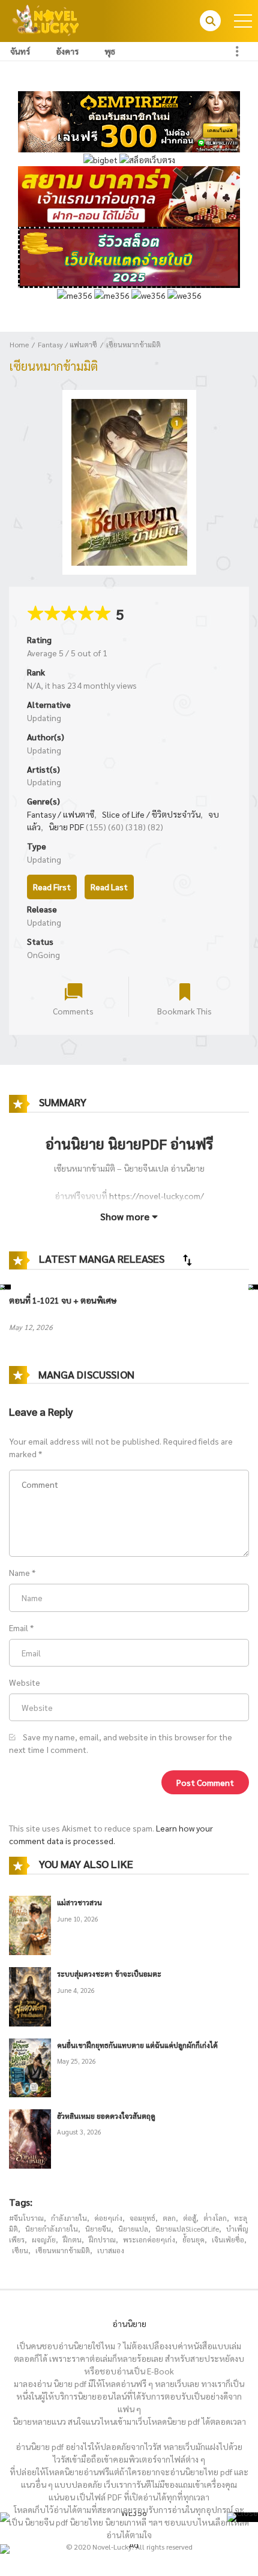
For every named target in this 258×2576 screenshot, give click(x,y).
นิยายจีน (98, 2229)
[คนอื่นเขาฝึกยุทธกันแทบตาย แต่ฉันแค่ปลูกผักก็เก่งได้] (30, 2066)
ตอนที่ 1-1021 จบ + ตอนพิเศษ (63, 1300)
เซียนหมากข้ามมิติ (133, 344)
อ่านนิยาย (129, 2323)
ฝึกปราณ (102, 2239)
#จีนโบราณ (26, 2218)
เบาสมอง (111, 2250)
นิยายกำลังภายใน (52, 2229)
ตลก (169, 2218)
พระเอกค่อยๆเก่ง (149, 2239)
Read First (52, 887)
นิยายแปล (133, 2229)
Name (19, 1572)
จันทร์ (20, 51)
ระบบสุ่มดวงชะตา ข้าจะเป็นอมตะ (109, 1974)
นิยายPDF (137, 1143)
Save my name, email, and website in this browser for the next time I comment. (121, 1743)
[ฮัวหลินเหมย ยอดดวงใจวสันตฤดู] (30, 2137)
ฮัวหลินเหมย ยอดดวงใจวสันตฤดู (106, 2116)
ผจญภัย (44, 2239)
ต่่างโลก (215, 2218)
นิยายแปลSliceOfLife (187, 2229)
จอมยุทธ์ (142, 2218)
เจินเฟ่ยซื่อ (228, 2239)
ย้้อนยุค (193, 2239)
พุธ (110, 51)
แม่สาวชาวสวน (79, 1902)
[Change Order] (187, 1260)
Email (19, 1628)
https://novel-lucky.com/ (157, 1196)
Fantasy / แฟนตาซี (67, 344)
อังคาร (67, 51)
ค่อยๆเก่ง (108, 2218)
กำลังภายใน (69, 2218)
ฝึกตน (72, 2239)
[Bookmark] (185, 991)
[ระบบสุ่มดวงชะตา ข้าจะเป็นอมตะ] (30, 1995)
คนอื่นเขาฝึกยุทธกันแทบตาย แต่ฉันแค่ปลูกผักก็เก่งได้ (137, 2045)
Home (19, 344)
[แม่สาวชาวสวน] (30, 1924)
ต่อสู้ (190, 2218)
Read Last (109, 887)
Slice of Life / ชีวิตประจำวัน (151, 814)
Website (25, 1682)
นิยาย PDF (66, 827)
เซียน (20, 2250)
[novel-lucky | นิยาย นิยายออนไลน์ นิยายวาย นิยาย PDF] (46, 20)
